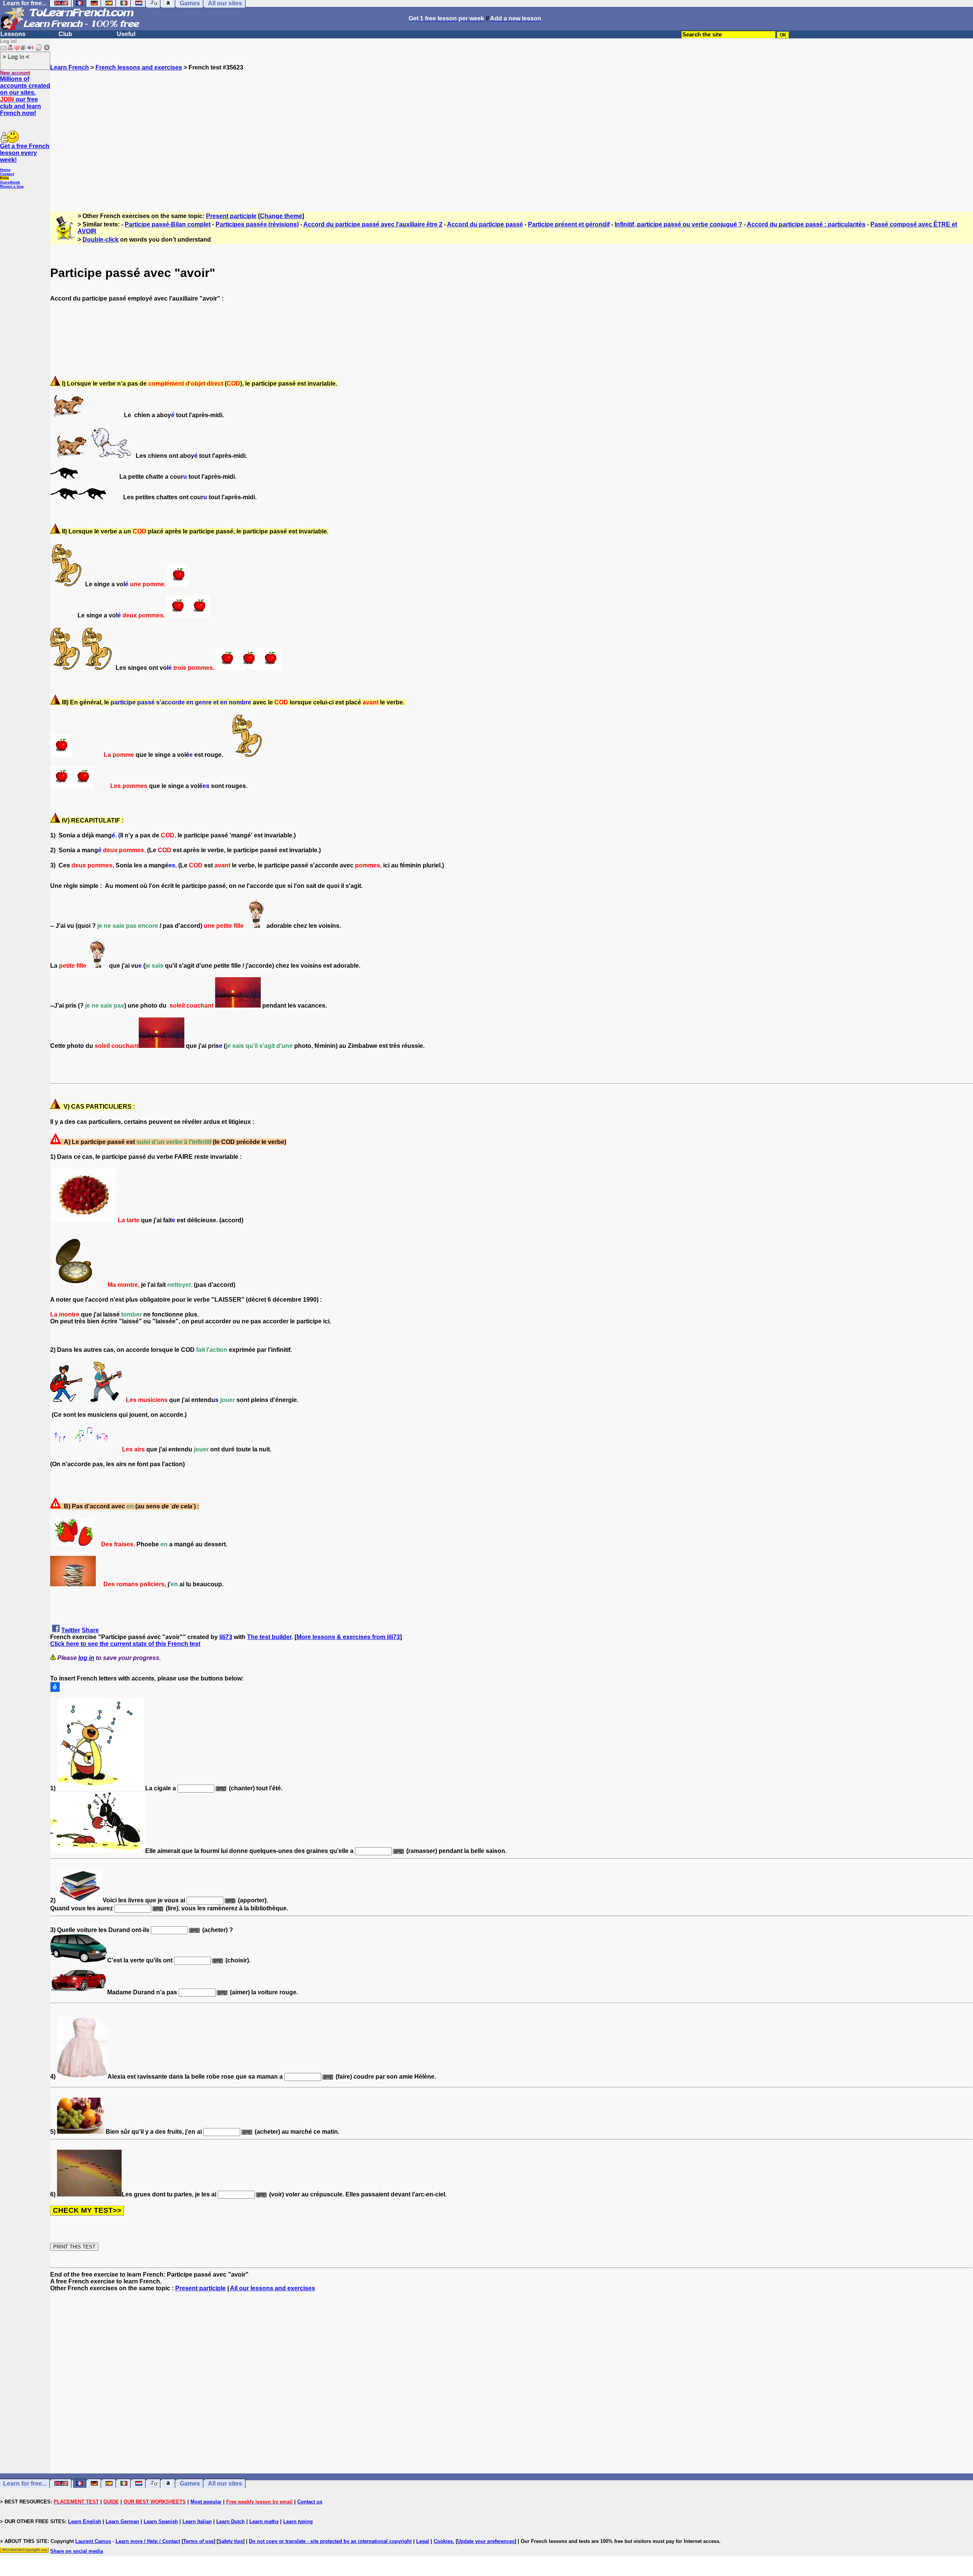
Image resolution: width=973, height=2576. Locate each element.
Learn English (85, 2521)
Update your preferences (486, 2541)
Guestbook (10, 182)
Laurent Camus (93, 2541)
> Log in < (16, 56)
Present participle (231, 216)
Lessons (13, 34)
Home (5, 170)
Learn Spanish (161, 2521)
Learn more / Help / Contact (148, 2541)
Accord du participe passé (485, 224)
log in (86, 1658)
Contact (7, 174)
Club (65, 34)
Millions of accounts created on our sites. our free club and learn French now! (25, 96)
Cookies (443, 2541)
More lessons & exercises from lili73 (348, 1637)
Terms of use (198, 2541)
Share (90, 1630)
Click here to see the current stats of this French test (125, 1644)
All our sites (225, 2483)
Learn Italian (197, 2521)
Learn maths (264, 2521)
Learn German (122, 2521)
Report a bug (12, 186)
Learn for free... (25, 2483)
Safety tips (231, 2541)
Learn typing (298, 2521)
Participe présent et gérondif (569, 224)
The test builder (269, 1637)
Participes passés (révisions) (257, 224)
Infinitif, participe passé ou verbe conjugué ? (678, 224)
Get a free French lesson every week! (25, 153)
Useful (126, 34)
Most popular (206, 2502)
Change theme (281, 216)
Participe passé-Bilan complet (168, 224)
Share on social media (77, 2551)
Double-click (101, 240)
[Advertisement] (512, 138)
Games (190, 2483)
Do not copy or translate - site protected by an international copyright (330, 2541)
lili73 (226, 1637)
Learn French (70, 67)
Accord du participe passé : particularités (806, 224)
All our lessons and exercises (273, 2288)
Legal (423, 2541)
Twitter (71, 1630)
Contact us (310, 2502)
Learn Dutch (231, 2521)
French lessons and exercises (139, 67)
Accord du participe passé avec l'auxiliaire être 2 (373, 224)
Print (4, 178)
